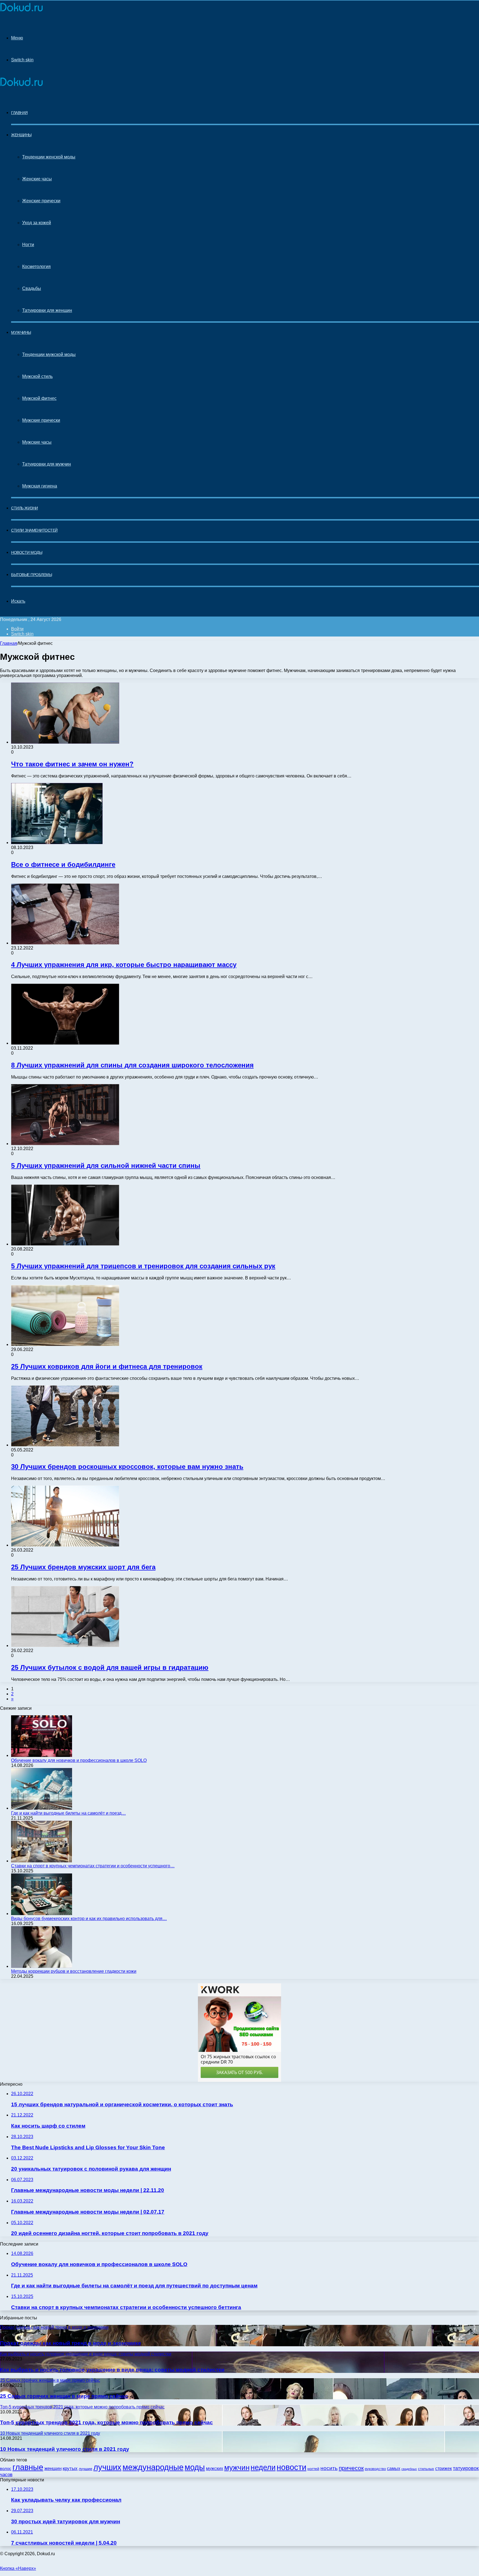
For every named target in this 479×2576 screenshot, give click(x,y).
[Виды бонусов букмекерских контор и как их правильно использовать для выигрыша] (42, 1914)
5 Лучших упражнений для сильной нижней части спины (106, 1165)
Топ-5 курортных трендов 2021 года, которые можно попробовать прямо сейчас (106, 2422)
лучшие (86, 2469)
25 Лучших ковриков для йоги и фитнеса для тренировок (107, 1366)
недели (263, 2468)
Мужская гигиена (40, 486)
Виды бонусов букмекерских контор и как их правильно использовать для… (89, 1919)
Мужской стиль (37, 376)
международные (153, 2467)
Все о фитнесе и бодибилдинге (63, 864)
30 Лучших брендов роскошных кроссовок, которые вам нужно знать (127, 1467)
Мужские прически (41, 420)
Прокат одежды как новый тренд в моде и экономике (71, 2343)
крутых (70, 2468)
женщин (53, 2468)
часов (6, 2475)
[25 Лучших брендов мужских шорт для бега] (65, 1545)
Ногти (28, 245)
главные (28, 2467)
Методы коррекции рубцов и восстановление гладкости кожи (74, 1971)
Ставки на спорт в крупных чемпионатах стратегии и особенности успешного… (93, 1866)
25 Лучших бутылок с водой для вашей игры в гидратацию (110, 1667)
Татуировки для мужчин (47, 464)
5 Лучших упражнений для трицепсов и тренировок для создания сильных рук (143, 1266)
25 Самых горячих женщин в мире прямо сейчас (64, 2396)
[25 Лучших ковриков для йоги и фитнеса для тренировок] (65, 1344)
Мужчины (21, 332)
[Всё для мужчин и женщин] (21, 12)
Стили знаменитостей (34, 530)
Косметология (36, 267)
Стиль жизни (25, 508)
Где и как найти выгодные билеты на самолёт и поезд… (68, 1813)
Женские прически (41, 201)
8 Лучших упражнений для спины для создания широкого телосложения (132, 1065)
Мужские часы (37, 442)
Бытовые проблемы (31, 575)
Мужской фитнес (39, 398)
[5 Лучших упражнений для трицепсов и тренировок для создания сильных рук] (65, 1244)
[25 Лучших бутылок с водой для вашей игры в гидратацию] (65, 1646)
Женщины (21, 135)
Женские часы (37, 179)
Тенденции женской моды (49, 157)
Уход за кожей (37, 223)
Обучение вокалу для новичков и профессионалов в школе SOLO (79, 1760)
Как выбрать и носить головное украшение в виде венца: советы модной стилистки (112, 2370)
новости (291, 2467)
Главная (9, 643)
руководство (375, 2469)
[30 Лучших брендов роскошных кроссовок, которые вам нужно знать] (65, 1445)
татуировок (466, 2468)
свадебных (409, 2469)
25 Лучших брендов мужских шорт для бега (83, 1567)
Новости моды (27, 552)
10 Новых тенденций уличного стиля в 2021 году (65, 2449)
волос (6, 2468)
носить (329, 2468)
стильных (426, 2469)
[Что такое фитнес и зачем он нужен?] (65, 742)
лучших (107, 2467)
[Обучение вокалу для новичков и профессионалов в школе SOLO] (42, 1755)
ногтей (313, 2469)
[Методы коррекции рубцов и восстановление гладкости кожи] (42, 1966)
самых (394, 2468)
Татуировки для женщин (47, 310)
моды (195, 2467)
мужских (215, 2468)
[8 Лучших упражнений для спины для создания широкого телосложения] (65, 1043)
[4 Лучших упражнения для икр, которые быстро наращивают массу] (65, 943)
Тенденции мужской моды (49, 354)
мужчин (237, 2468)
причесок (351, 2468)
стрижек (444, 2468)
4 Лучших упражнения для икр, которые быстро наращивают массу (124, 965)
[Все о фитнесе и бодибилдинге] (57, 843)
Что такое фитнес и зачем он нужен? (72, 764)
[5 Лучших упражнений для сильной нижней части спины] (65, 1144)
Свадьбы (32, 288)
